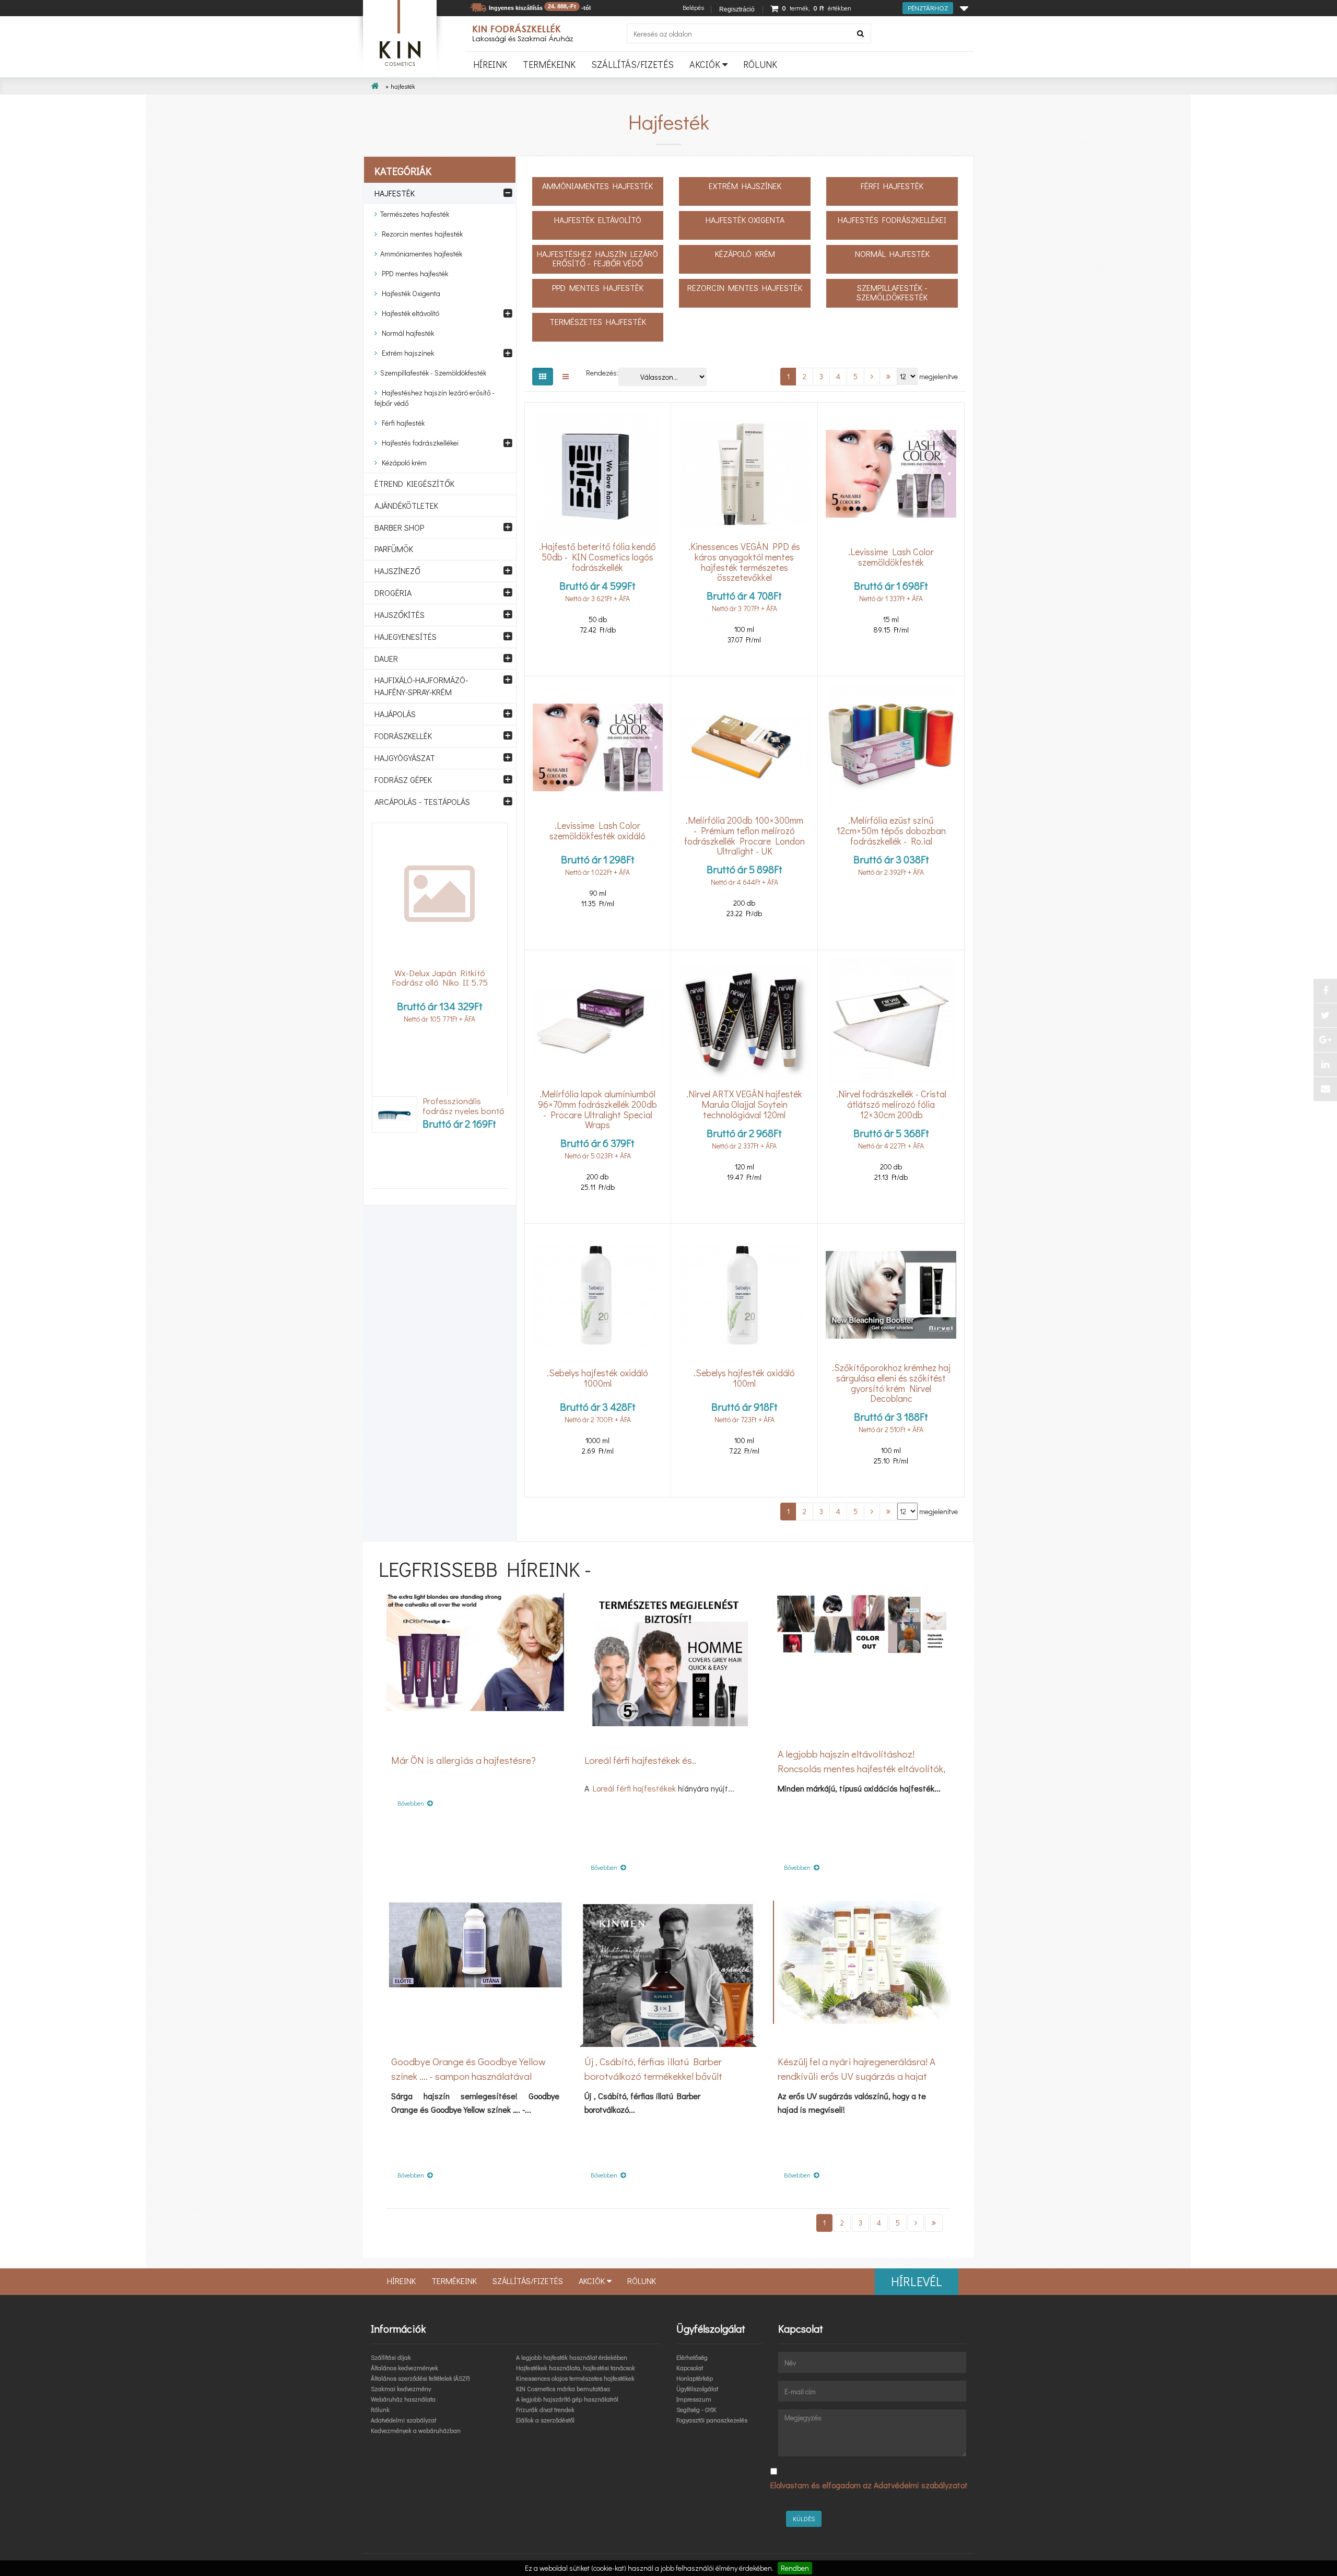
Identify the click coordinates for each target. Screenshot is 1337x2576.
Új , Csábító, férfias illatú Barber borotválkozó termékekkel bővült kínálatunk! (653, 2076)
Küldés (804, 2519)
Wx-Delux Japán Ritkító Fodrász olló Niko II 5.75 (440, 978)
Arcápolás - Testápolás (422, 801)
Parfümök (394, 549)
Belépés (693, 7)
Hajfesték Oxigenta (409, 293)
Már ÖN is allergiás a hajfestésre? (464, 1760)
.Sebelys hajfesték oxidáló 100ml (744, 1378)
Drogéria (393, 593)
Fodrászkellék (403, 736)
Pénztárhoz (928, 8)
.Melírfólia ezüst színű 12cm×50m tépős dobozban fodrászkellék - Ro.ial (891, 831)
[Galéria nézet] (543, 377)
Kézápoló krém (402, 462)
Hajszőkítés (400, 614)
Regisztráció (737, 9)
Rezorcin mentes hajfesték (420, 234)
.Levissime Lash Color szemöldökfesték (891, 557)
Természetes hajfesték (413, 214)
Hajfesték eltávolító (408, 313)
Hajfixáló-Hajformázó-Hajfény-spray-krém (421, 686)
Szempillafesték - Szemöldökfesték (432, 373)
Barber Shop (399, 527)
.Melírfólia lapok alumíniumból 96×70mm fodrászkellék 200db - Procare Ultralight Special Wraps (597, 1110)
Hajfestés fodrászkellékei (418, 443)
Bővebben (412, 1803)
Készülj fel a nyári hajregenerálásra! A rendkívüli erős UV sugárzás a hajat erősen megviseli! (857, 2076)
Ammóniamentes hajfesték (420, 254)
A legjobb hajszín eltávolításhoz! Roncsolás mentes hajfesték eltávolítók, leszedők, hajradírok (861, 1768)
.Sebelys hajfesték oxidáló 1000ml (597, 1378)
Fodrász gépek (403, 780)
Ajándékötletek (406, 505)
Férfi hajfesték (401, 423)
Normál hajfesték (406, 333)
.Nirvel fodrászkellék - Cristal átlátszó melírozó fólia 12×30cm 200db (891, 1105)
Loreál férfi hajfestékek (634, 1788)
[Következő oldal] (872, 377)
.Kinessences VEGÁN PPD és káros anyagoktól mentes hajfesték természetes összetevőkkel (744, 562)
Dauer (386, 658)
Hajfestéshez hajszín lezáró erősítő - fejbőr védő (435, 398)
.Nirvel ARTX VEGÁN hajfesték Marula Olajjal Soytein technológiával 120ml (744, 1105)
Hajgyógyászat (405, 758)
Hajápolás (395, 714)
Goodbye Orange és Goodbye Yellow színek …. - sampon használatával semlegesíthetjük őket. (468, 2076)
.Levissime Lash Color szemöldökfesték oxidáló (597, 830)
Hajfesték (395, 193)
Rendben (795, 2568)
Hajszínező (397, 571)
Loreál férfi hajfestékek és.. (640, 1760)
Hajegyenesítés (406, 636)
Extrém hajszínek (406, 353)
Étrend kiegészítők (414, 483)
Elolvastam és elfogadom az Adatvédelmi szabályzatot (869, 2485)
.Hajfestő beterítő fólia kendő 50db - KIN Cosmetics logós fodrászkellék (597, 557)
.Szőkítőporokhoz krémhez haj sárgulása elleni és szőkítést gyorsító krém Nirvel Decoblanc (891, 1383)
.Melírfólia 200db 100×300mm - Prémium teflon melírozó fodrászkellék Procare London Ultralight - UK (744, 836)
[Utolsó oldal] (888, 377)
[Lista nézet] (566, 377)
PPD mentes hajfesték (413, 273)
